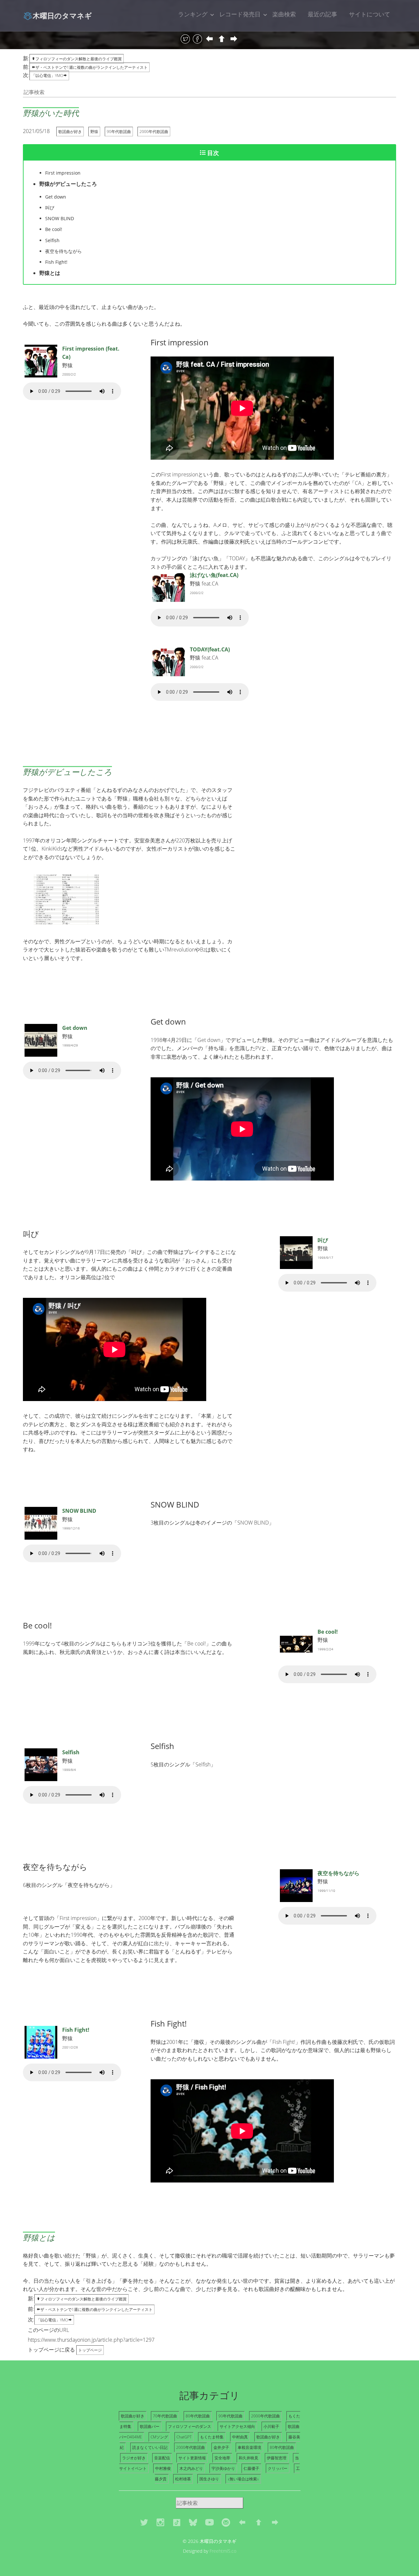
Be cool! (328, 1632)
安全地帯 (222, 2458)
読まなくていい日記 (150, 2447)
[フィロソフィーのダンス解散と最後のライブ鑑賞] (222, 39)
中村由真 (240, 2437)
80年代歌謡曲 (198, 2416)
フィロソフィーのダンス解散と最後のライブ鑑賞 (79, 59)
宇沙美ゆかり (223, 2468)
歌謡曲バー (150, 2426)
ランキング (193, 14)
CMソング (159, 2437)
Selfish (71, 1752)
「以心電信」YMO (47, 76)
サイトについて (370, 14)
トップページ (90, 2350)
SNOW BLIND (79, 1511)
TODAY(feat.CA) (210, 649)
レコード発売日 (240, 14)
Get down (75, 1028)
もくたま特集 (212, 2437)
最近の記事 (322, 14)
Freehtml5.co (223, 2551)
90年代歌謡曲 (119, 132)
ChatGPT (184, 2437)
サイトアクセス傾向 (237, 2426)
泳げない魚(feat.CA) (214, 575)
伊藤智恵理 (277, 2458)
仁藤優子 (251, 2468)
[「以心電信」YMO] (234, 39)
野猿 (94, 132)
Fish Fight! (76, 2030)
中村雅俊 (163, 2468)
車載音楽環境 (249, 2447)
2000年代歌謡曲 (154, 132)
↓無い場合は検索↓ (243, 2479)
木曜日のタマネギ (62, 15)
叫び (323, 1240)
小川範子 (271, 2426)
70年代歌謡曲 (165, 2416)
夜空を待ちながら (338, 1873)
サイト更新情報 (192, 2458)
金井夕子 (221, 2447)
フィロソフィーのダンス (190, 2426)
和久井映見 (248, 2458)
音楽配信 (162, 2458)
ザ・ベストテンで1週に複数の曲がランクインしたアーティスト (91, 67)
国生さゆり (209, 2479)
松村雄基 (183, 2479)
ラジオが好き (134, 2458)
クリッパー (278, 2468)
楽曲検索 (284, 14)
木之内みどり (191, 2468)
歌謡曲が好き (70, 132)
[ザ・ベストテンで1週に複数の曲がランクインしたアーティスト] (210, 39)
